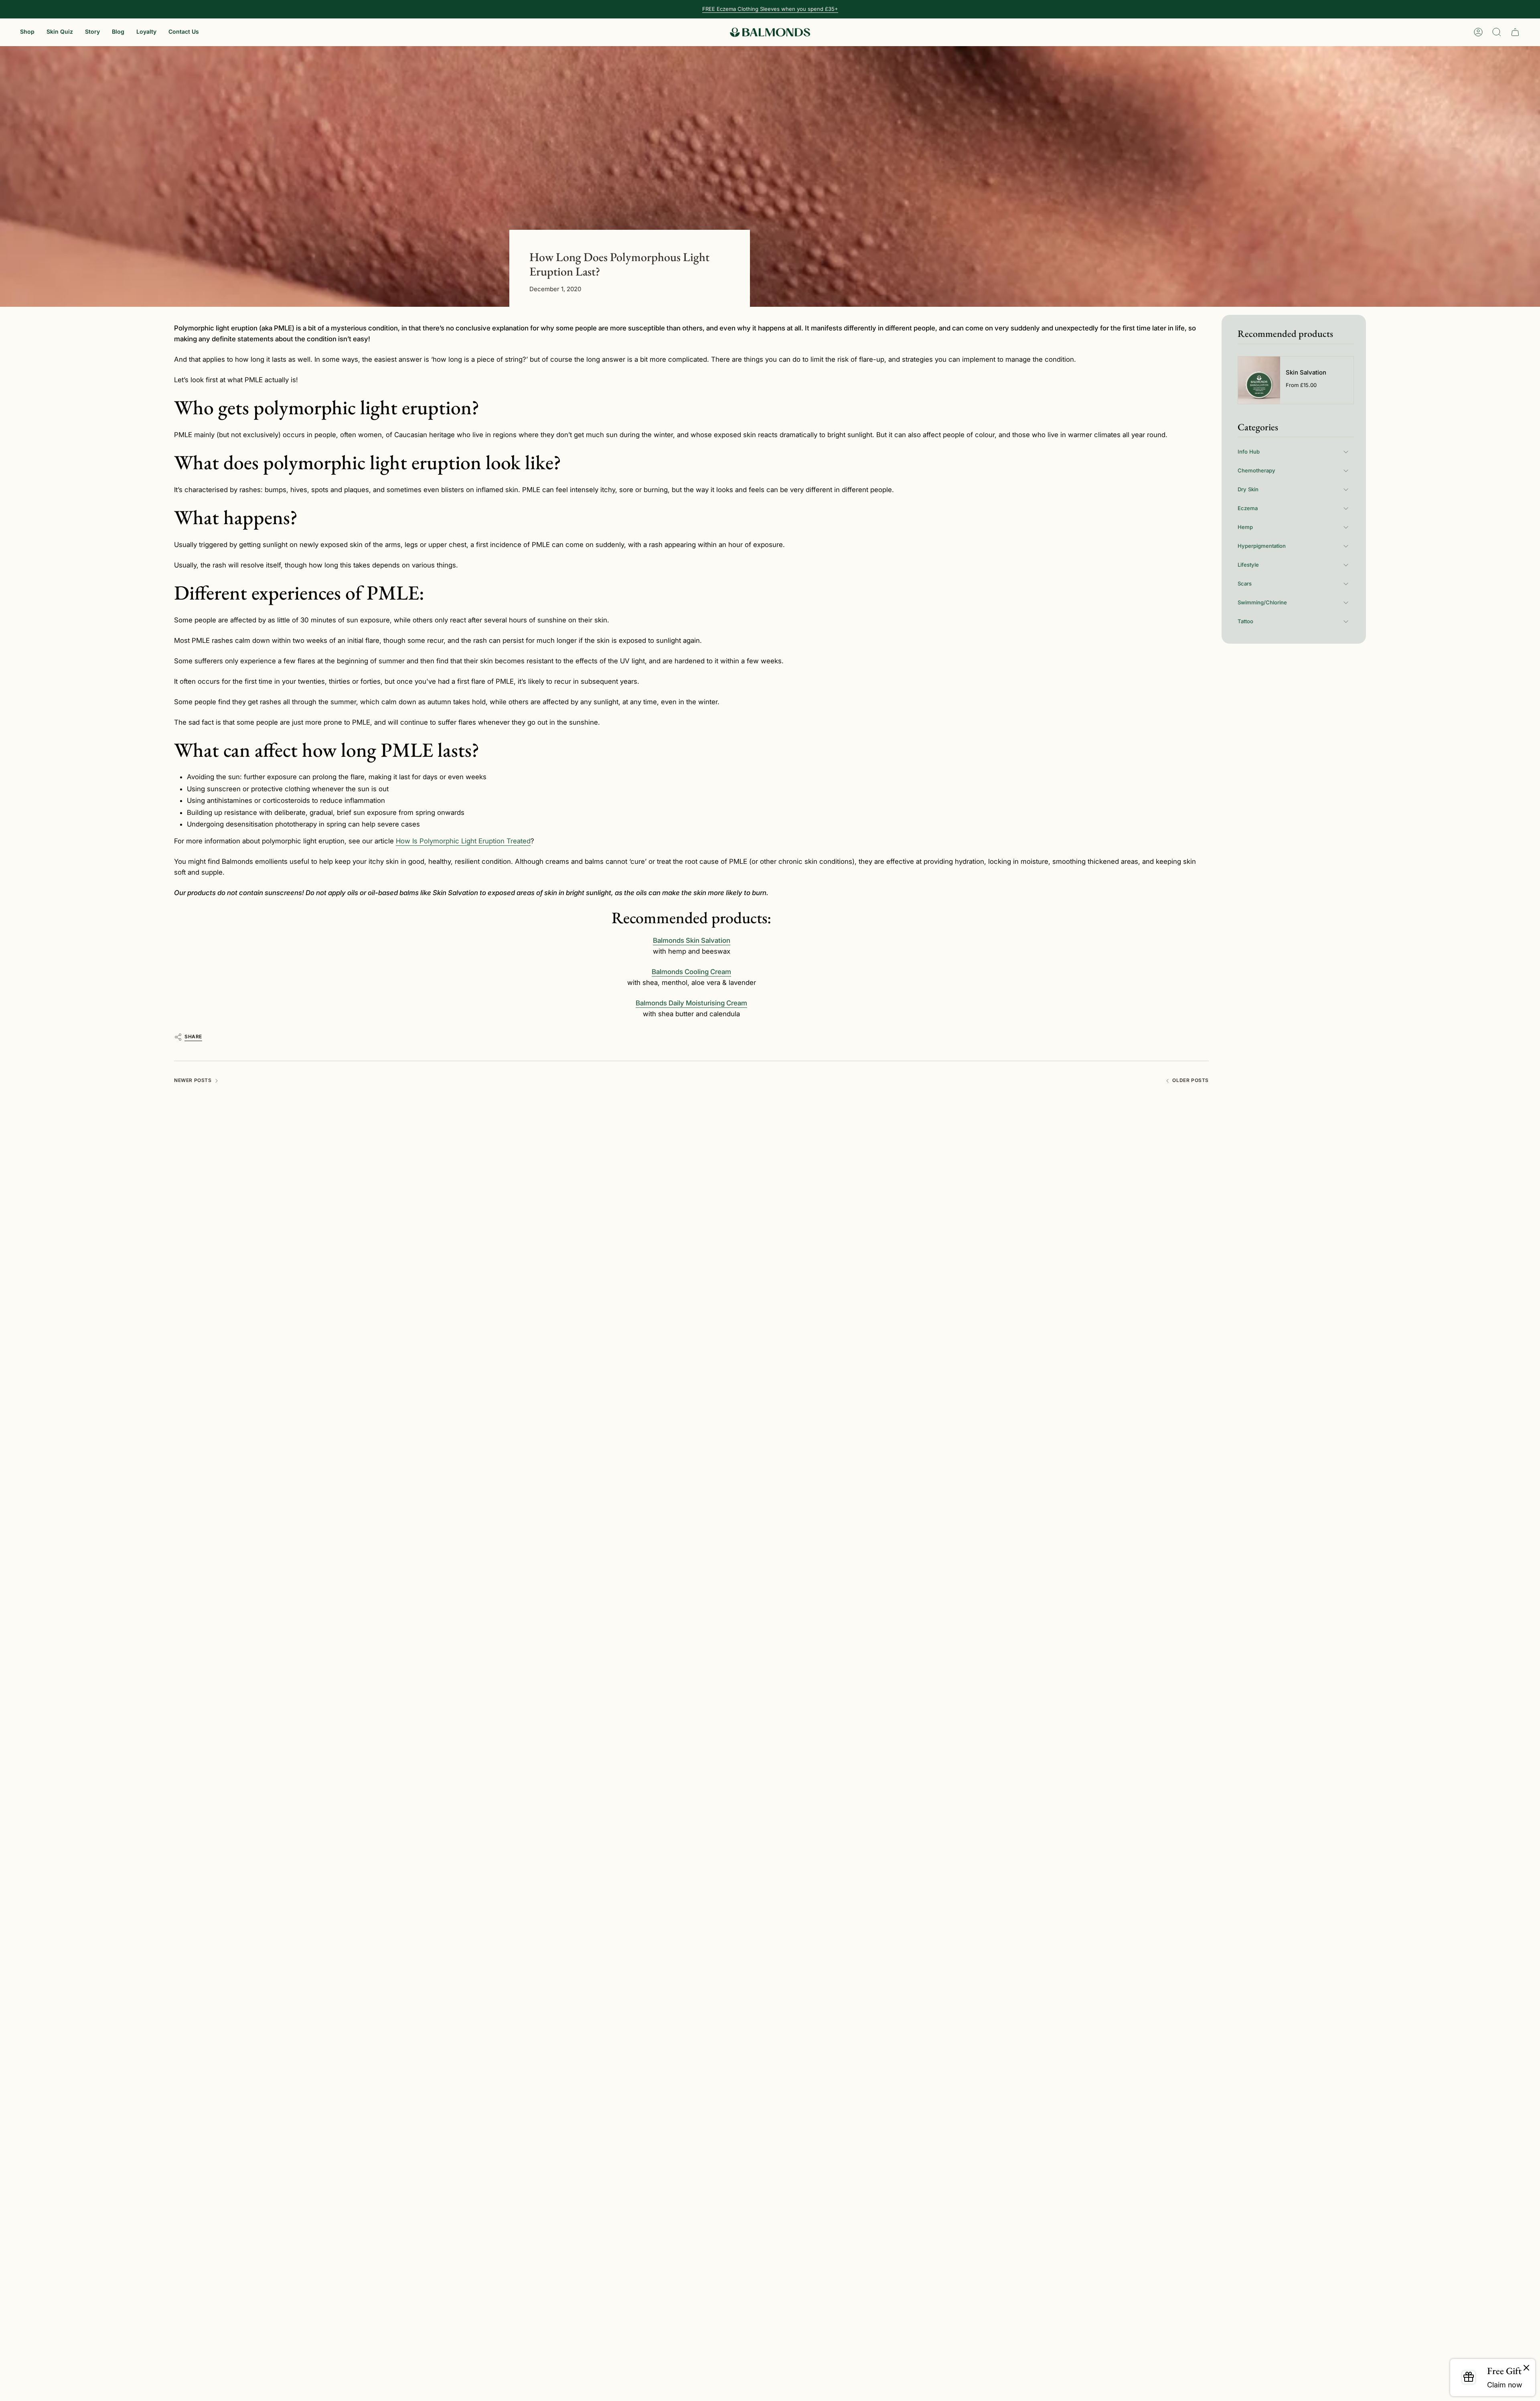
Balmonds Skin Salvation (692, 940)
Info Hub (1249, 452)
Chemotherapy (1256, 470)
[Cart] (1515, 32)
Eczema (1248, 508)
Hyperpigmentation (1262, 546)
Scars (1245, 584)
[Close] (1526, 2368)
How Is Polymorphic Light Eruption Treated (463, 841)
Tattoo (1245, 621)
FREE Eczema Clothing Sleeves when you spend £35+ (770, 9)
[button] (27, 32)
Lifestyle (1248, 565)
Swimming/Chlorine (1262, 602)
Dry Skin (1248, 489)
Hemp (1245, 527)
